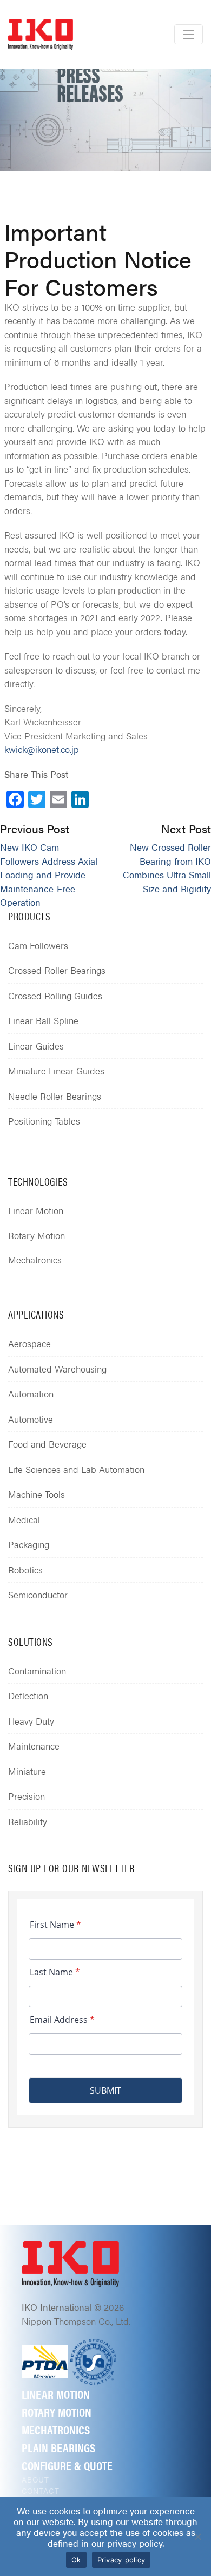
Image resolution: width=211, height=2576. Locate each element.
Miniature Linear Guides (56, 1071)
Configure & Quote (67, 2465)
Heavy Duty (31, 1721)
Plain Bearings (58, 2447)
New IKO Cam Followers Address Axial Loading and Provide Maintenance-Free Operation (49, 875)
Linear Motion (36, 1210)
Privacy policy (121, 2560)
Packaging (29, 1544)
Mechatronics (35, 1260)
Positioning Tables (44, 1121)
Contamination (37, 1671)
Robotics (25, 1570)
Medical (24, 1519)
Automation (31, 1394)
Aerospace (29, 1343)
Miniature (27, 1771)
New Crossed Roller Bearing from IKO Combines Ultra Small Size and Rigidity (167, 868)
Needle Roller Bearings (55, 1096)
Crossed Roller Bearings (57, 970)
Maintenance (34, 1746)
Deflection (28, 1696)
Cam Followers (38, 945)
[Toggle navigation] (189, 34)
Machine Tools (37, 1494)
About (36, 2479)
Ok (76, 2560)
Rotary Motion (37, 1235)
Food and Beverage (47, 1444)
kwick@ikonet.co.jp (42, 749)
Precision (27, 1796)
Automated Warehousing (57, 1369)
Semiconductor (38, 1595)
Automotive (31, 1419)
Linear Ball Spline (43, 1020)
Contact (41, 2491)
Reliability (28, 1821)
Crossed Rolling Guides (55, 996)
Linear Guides (36, 1046)
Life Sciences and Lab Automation (76, 1469)
